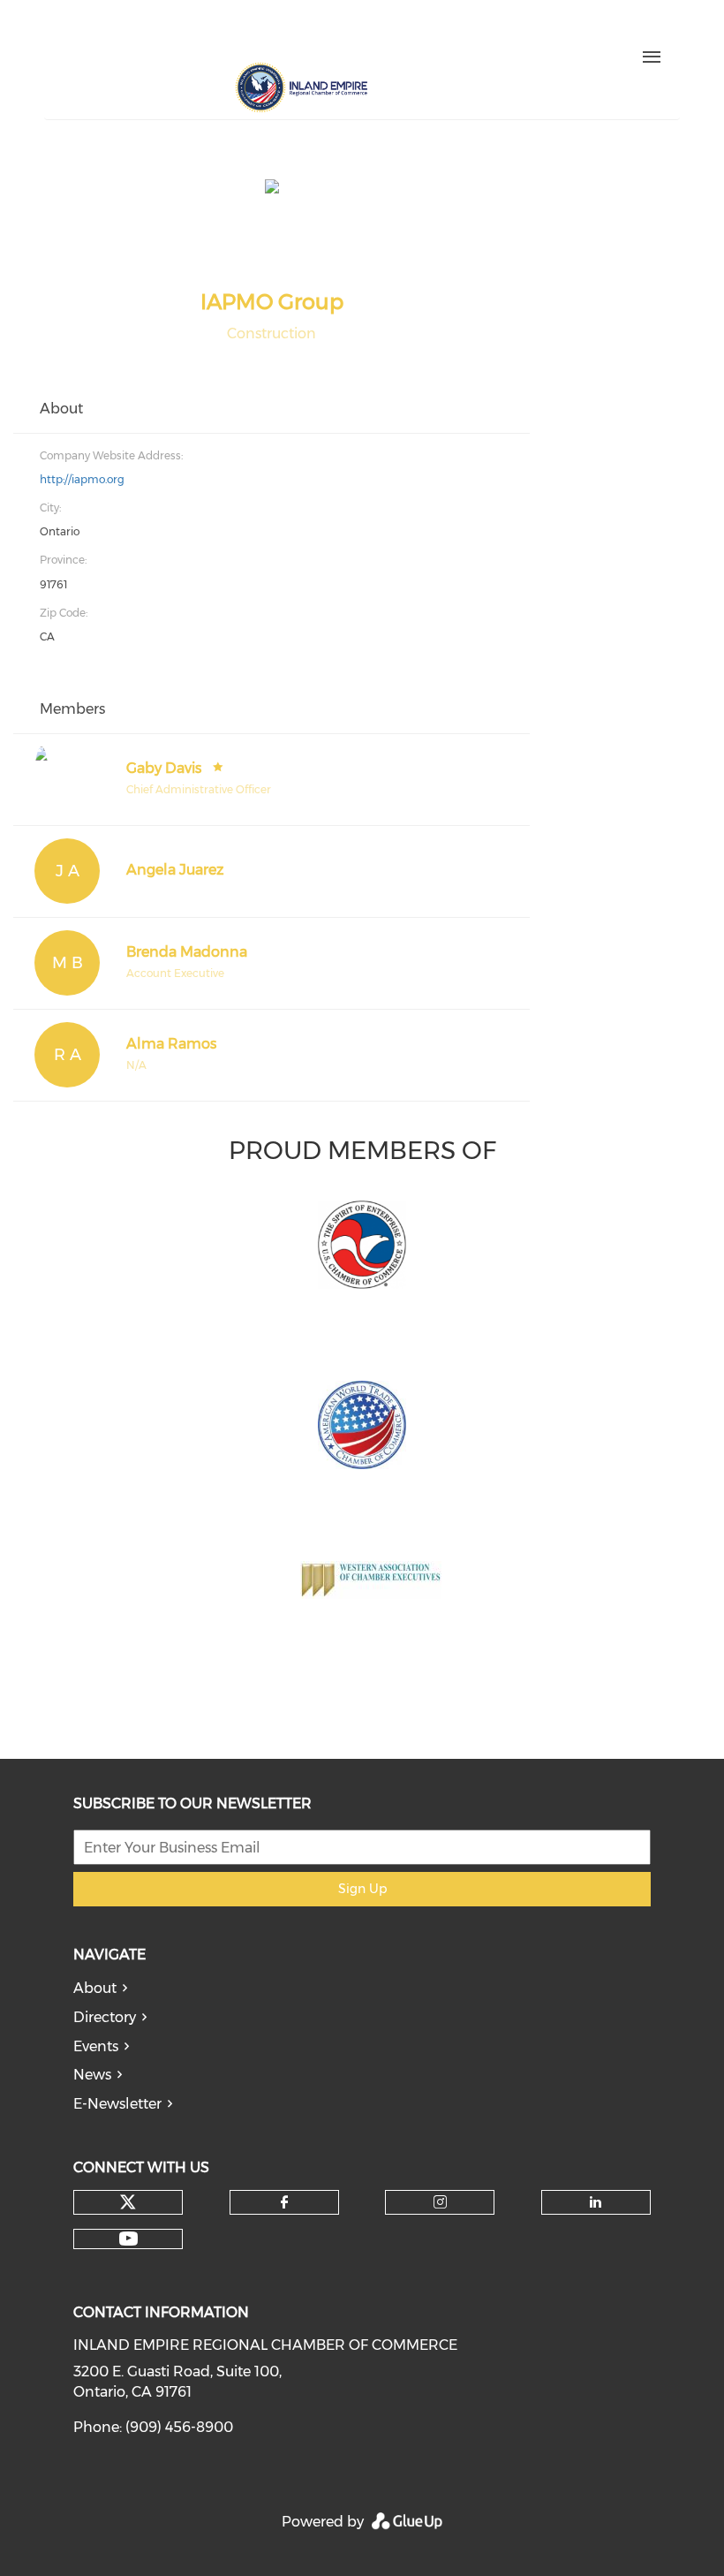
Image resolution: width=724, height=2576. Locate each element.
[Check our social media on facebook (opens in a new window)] (173, 33)
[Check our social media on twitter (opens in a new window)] (136, 33)
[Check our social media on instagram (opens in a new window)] (210, 33)
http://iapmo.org (82, 479)
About (95, 1988)
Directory (105, 2017)
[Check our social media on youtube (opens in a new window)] (284, 33)
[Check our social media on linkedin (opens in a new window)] (247, 33)
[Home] (301, 87)
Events (96, 2046)
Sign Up (362, 1889)
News (92, 2075)
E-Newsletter (117, 2104)
